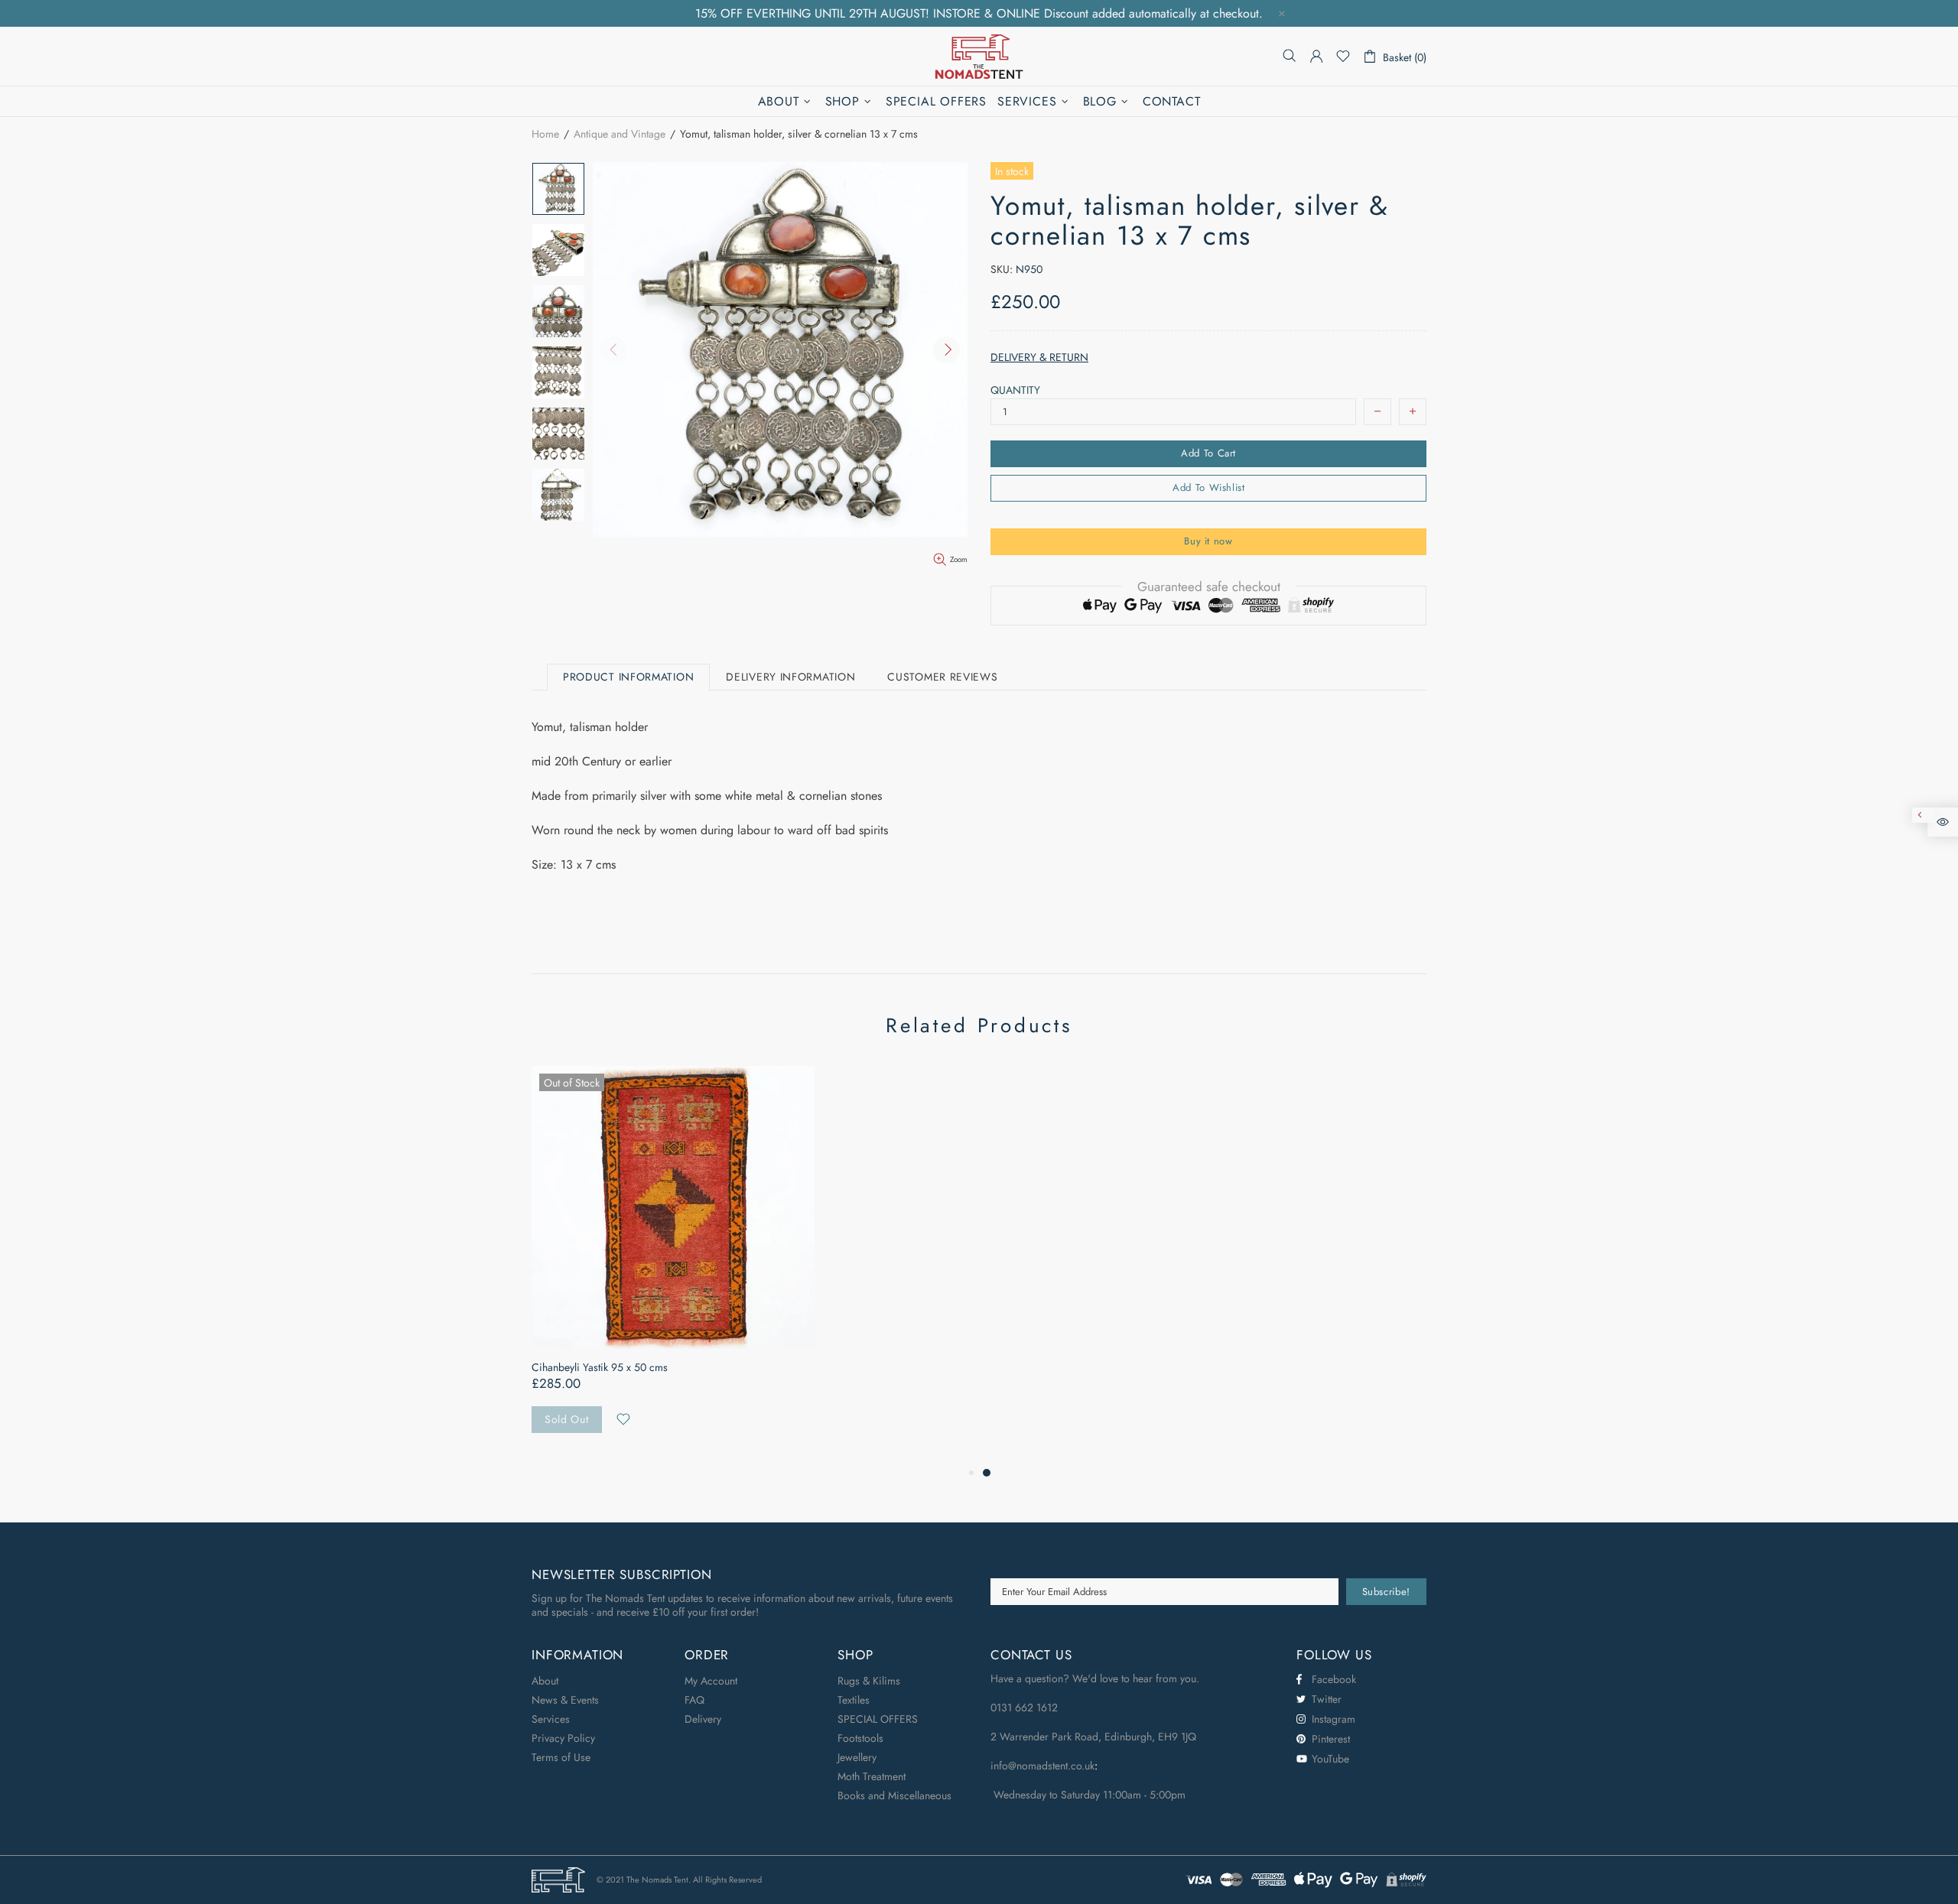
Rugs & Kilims (869, 1681)
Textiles (854, 1700)
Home (545, 134)
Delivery (703, 1719)
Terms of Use (561, 1757)
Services (551, 1719)
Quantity (1015, 390)
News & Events (565, 1700)
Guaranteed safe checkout (1209, 586)
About (545, 1681)
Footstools (860, 1738)
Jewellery (857, 1757)
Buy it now (1208, 541)
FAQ (694, 1700)
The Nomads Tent (979, 56)
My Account (711, 1681)
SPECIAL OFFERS (878, 1719)
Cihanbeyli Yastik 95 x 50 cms (600, 1367)
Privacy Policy (563, 1738)
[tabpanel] (673, 1265)
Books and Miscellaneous (894, 1795)
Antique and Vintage (620, 134)
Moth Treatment (872, 1776)
